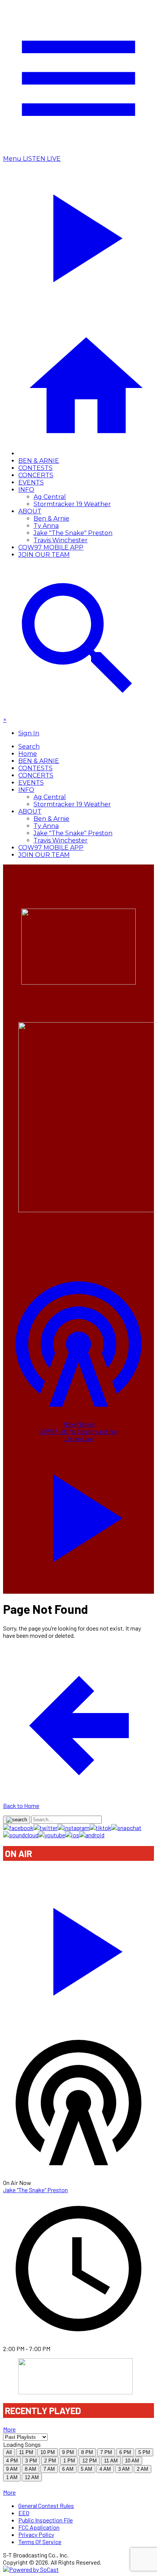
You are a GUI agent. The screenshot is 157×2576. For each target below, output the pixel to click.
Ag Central (50, 497)
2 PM (50, 2461)
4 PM (12, 2461)
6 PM (125, 2452)
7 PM (106, 2452)
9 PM (68, 2452)
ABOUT (30, 511)
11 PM (26, 2452)
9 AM (12, 2469)
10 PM (48, 2452)
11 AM (111, 2461)
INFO (26, 490)
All (9, 2452)
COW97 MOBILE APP (51, 547)
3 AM (124, 2469)
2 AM (143, 2469)
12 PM (90, 2461)
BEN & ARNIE (39, 461)
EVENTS (31, 482)
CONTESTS (35, 468)
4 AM (105, 2469)
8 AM (30, 2469)
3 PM (31, 2461)
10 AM (132, 2461)
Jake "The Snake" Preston (73, 533)
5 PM (144, 2452)
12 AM (32, 2477)
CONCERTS (36, 475)
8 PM (87, 2452)
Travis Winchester (61, 540)
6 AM (68, 2469)
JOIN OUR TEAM (44, 555)
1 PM (69, 2461)
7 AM (49, 2469)
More (9, 2429)
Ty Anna (46, 526)
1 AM (12, 2477)
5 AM (87, 2469)
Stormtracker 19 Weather (72, 504)
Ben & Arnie (51, 519)
